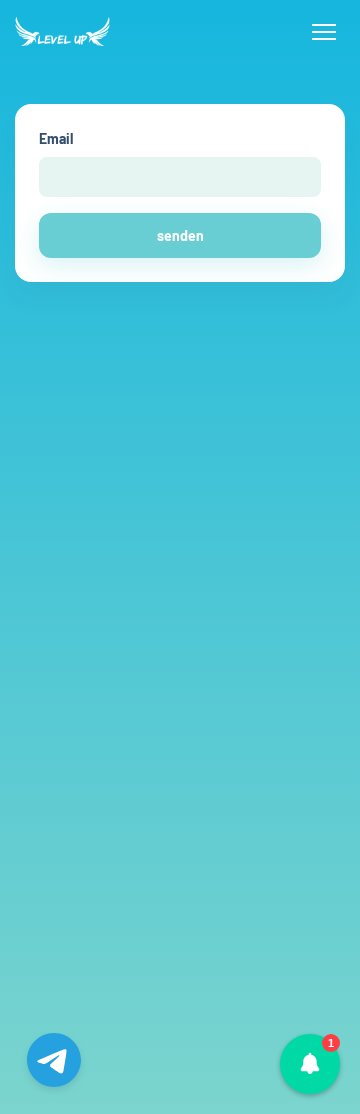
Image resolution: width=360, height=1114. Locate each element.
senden (180, 235)
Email (56, 138)
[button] (310, 1064)
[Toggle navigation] (323, 32)
